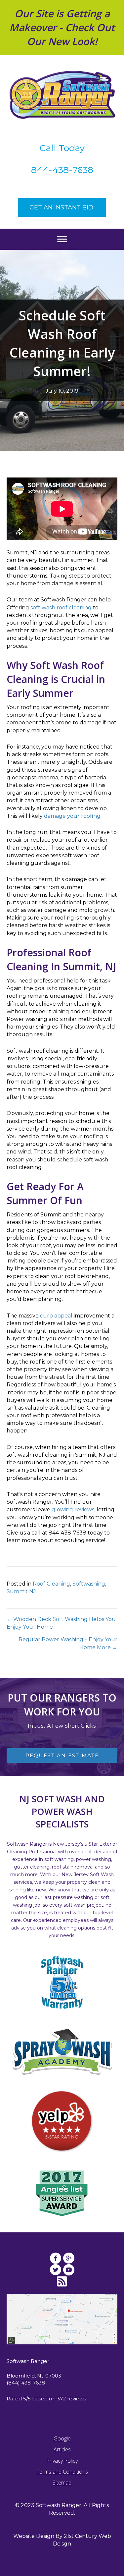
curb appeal (56, 1316)
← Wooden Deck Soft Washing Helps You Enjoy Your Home (61, 1623)
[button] (62, 207)
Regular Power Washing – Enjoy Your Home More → (68, 1643)
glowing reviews (73, 1510)
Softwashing (89, 1584)
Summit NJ (21, 1591)
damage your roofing (72, 816)
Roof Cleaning (51, 1584)
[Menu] (62, 239)
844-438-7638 (62, 170)
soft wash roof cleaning (61, 608)
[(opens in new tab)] (62, 2121)
